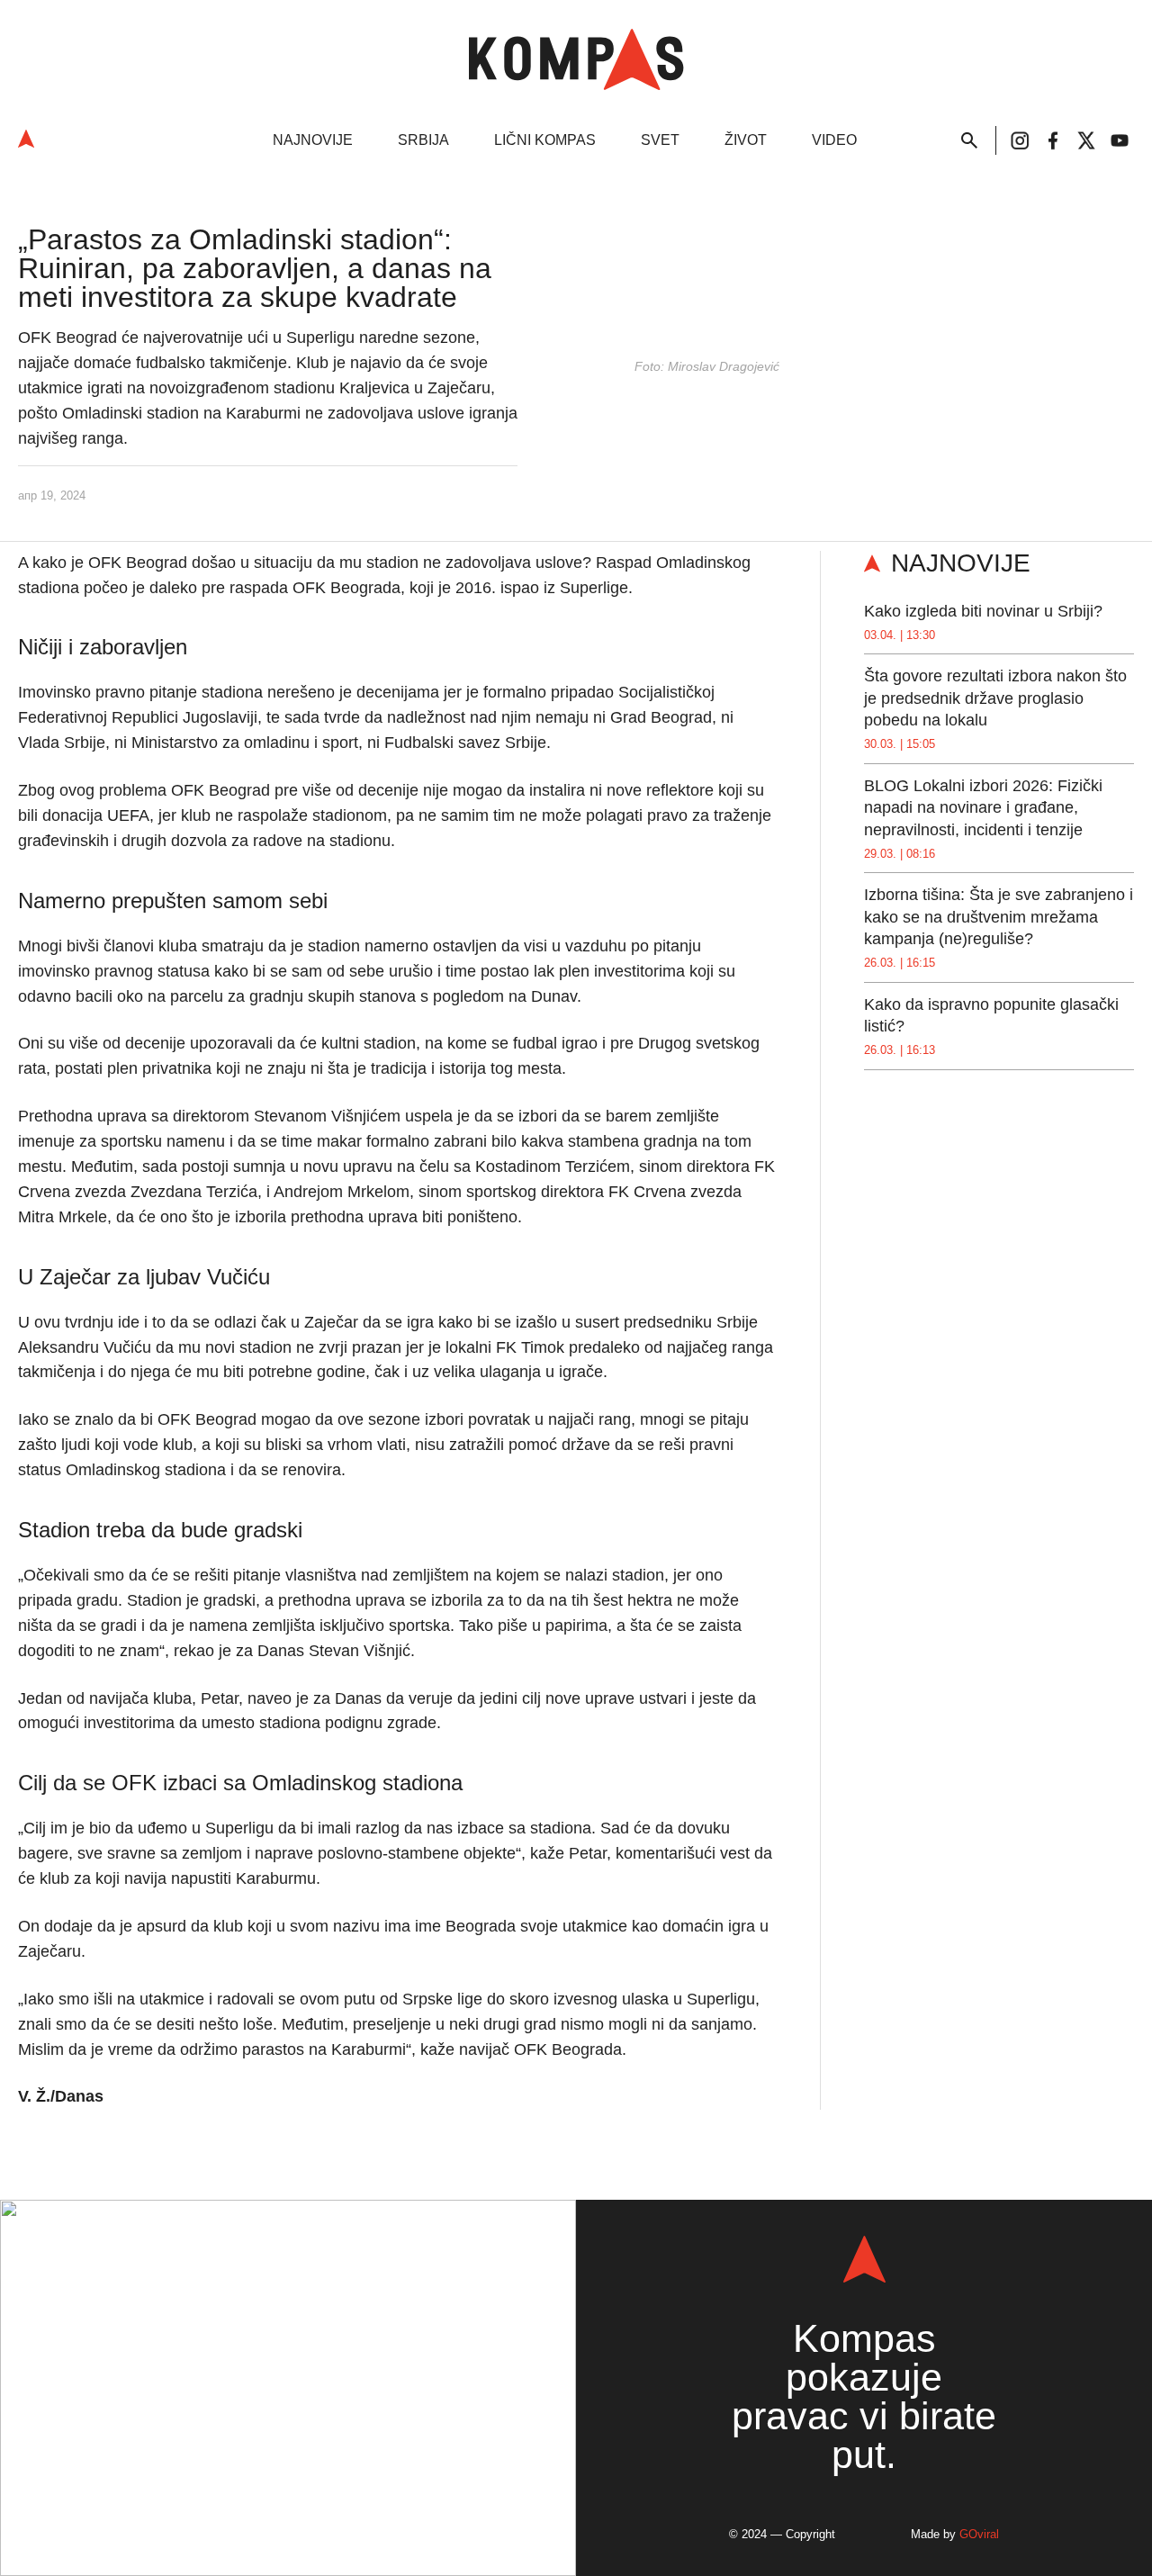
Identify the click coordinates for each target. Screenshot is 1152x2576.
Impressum (328, 2489)
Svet (660, 140)
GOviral (979, 2534)
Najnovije (313, 140)
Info (269, 2287)
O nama (236, 2489)
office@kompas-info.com (288, 2406)
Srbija (423, 140)
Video (834, 140)
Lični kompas (545, 140)
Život (746, 140)
